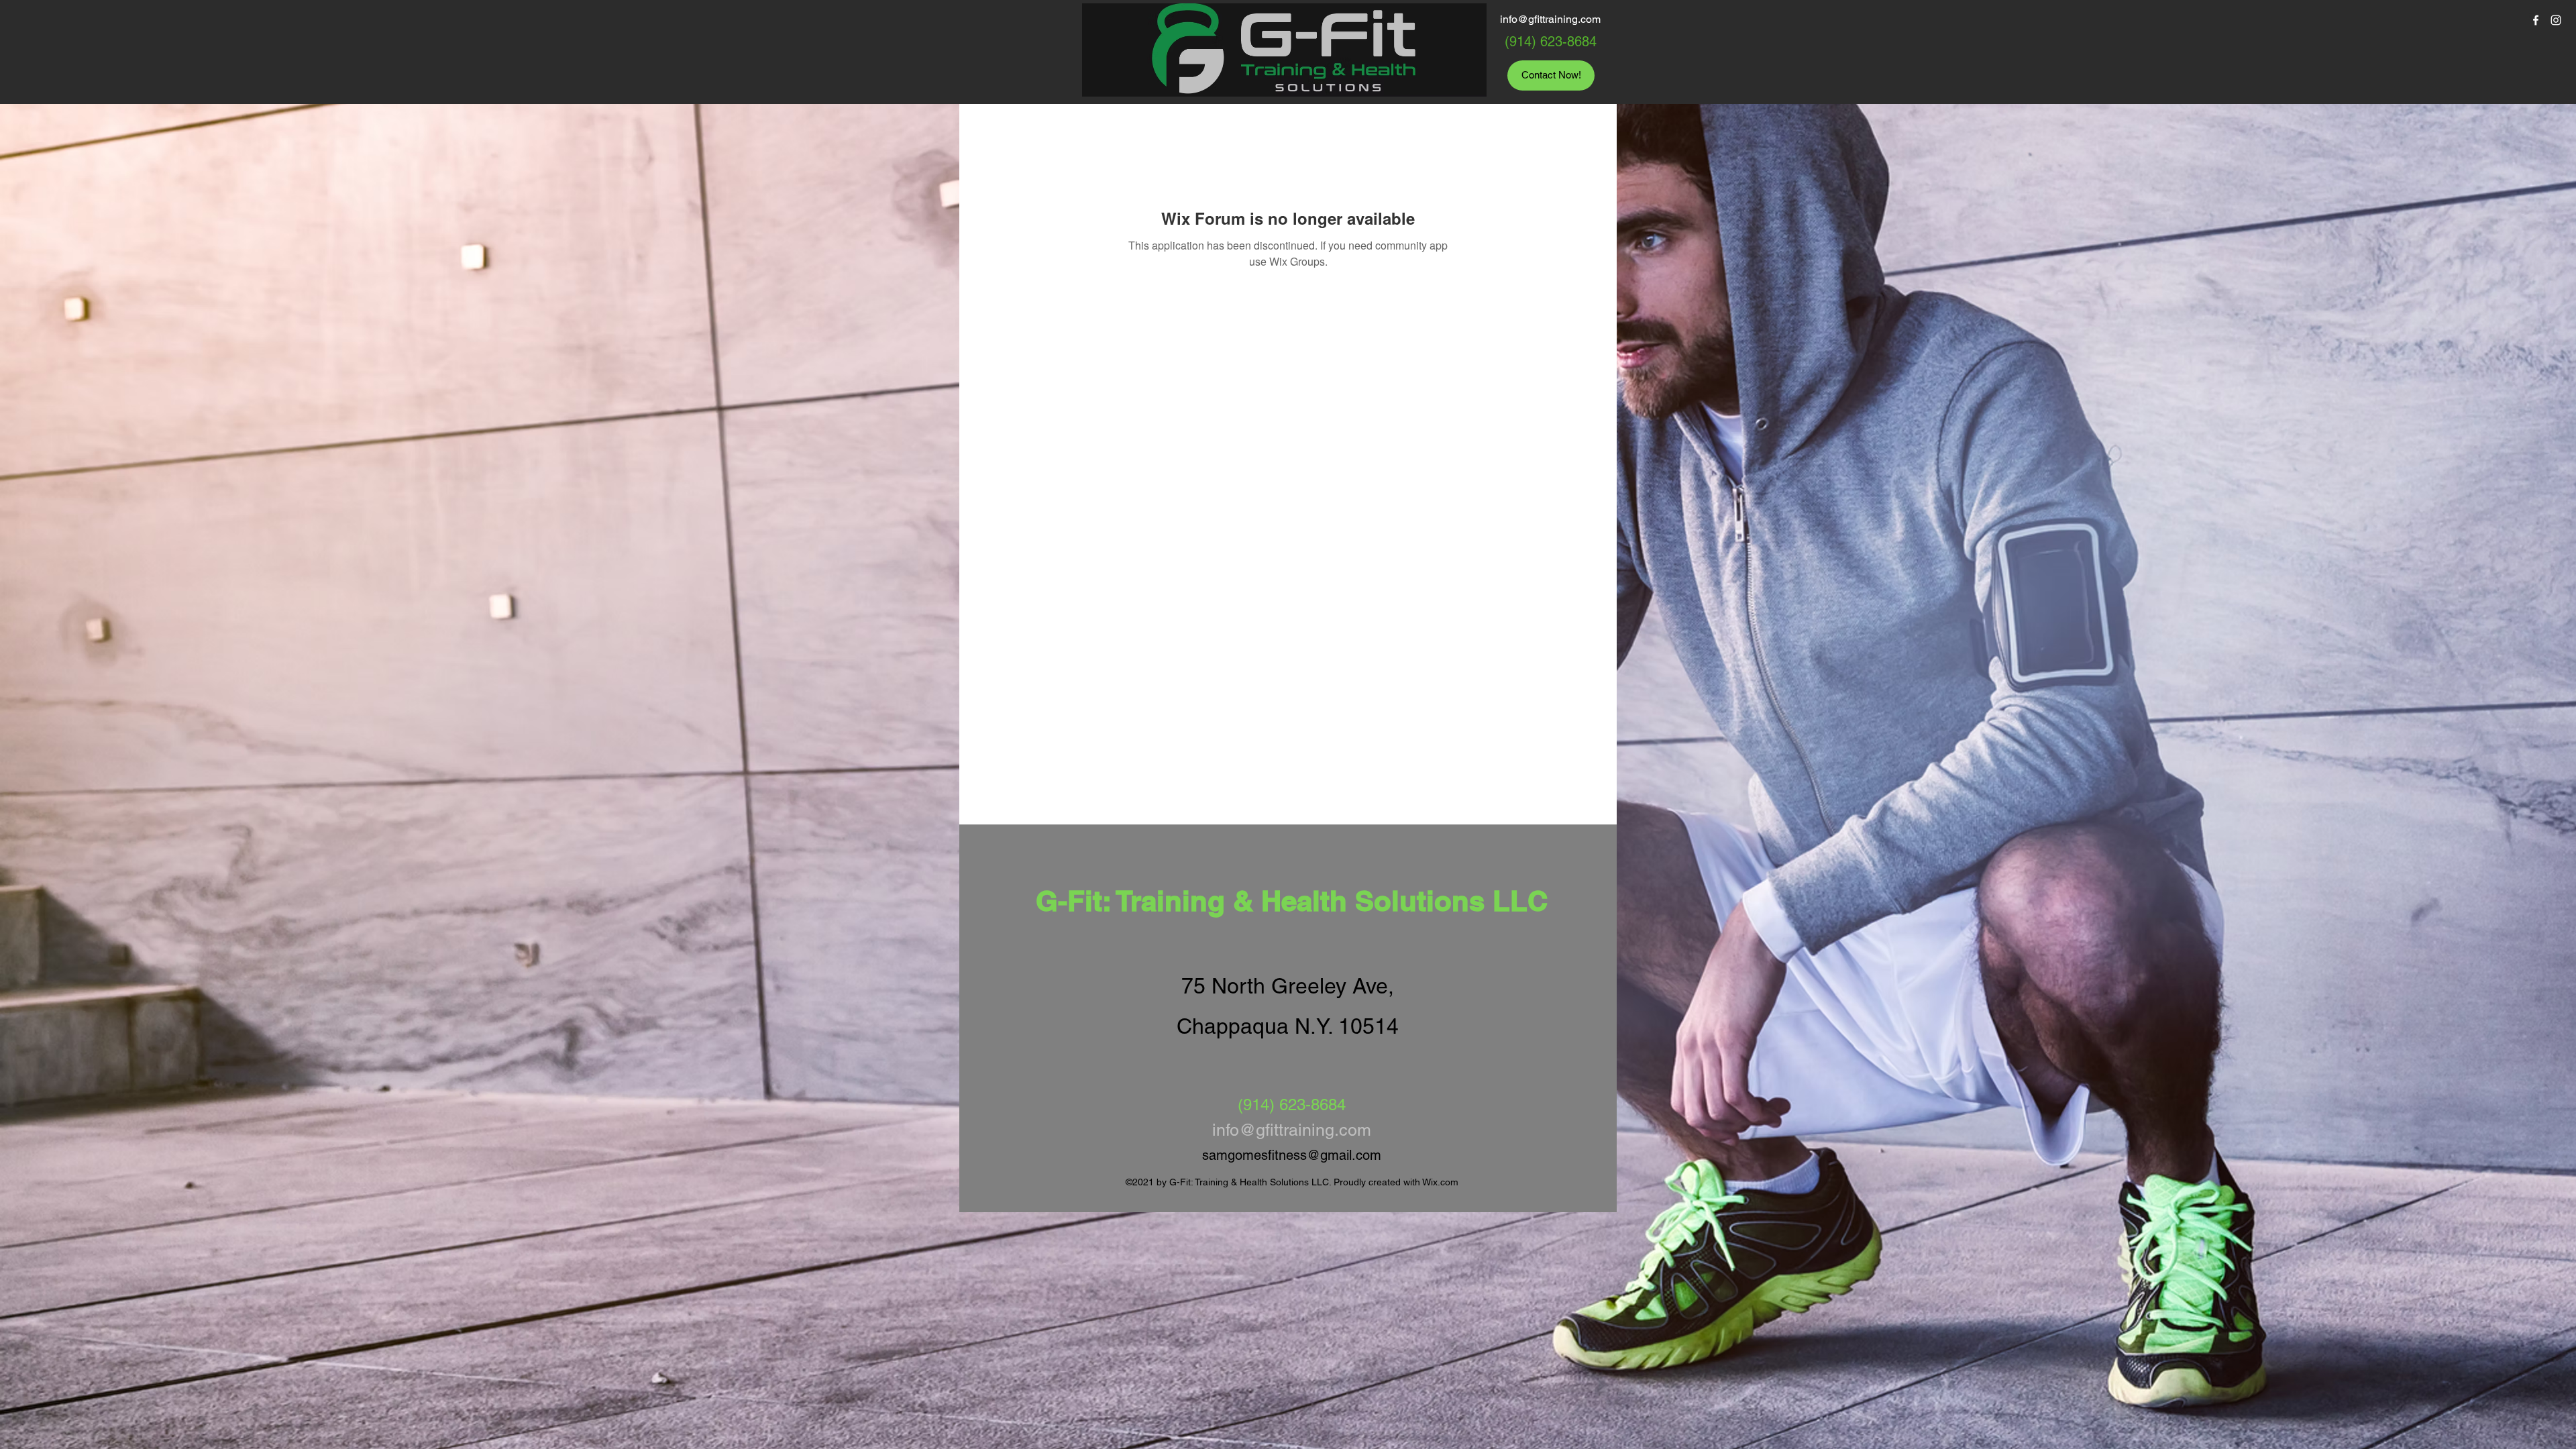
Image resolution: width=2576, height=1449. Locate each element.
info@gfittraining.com (1550, 19)
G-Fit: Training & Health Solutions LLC (1292, 901)
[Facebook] (2536, 20)
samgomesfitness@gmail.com (1292, 1155)
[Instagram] (2556, 20)
